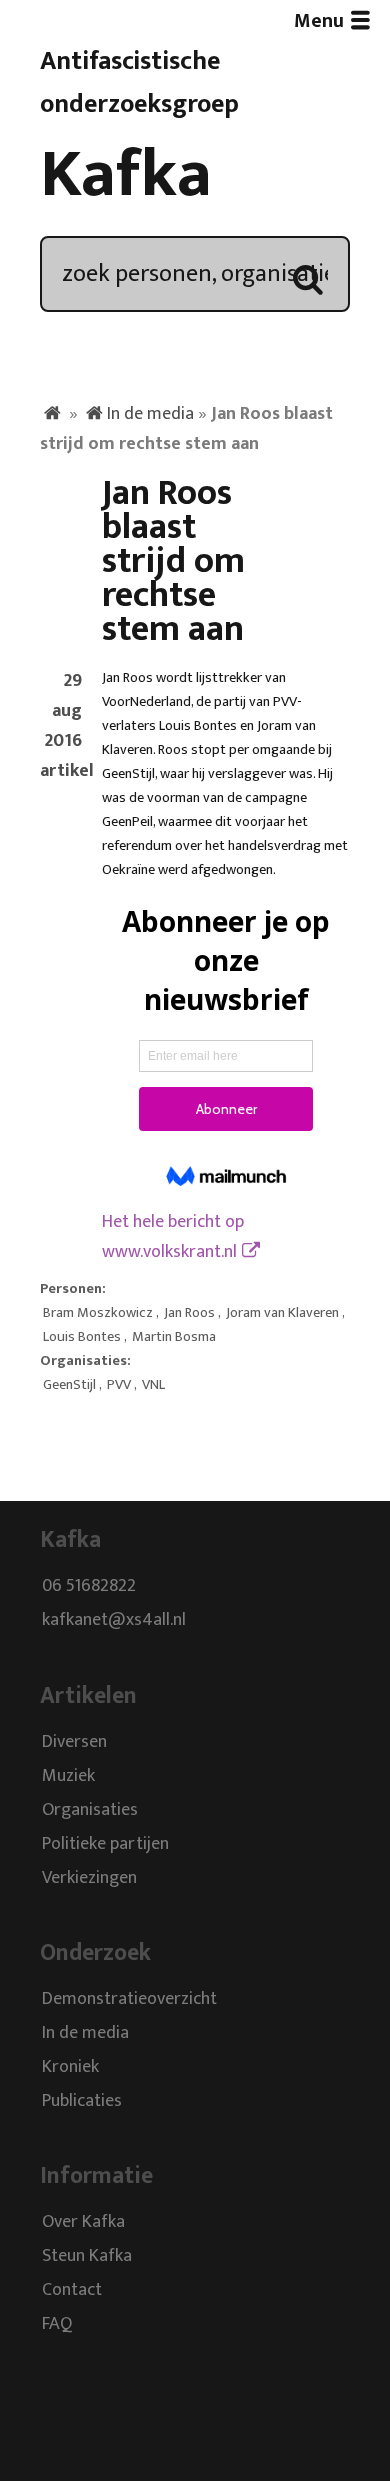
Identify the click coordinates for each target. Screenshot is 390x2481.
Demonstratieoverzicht (129, 1999)
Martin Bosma (174, 1337)
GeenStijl (69, 1385)
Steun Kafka (87, 2257)
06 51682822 (89, 1587)
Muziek (68, 1776)
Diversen (74, 1742)
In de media (150, 414)
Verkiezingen (89, 1878)
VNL (153, 1385)
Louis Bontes (82, 1337)
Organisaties (90, 1810)
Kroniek (70, 2067)
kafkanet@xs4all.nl (114, 1621)
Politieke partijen (105, 1844)
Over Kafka (83, 2223)
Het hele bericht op (173, 1237)
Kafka (126, 175)
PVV (119, 1385)
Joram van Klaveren (282, 1313)
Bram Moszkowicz (98, 1313)
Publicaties (82, 2101)
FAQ (57, 2325)
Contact (72, 2291)
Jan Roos (189, 1313)
